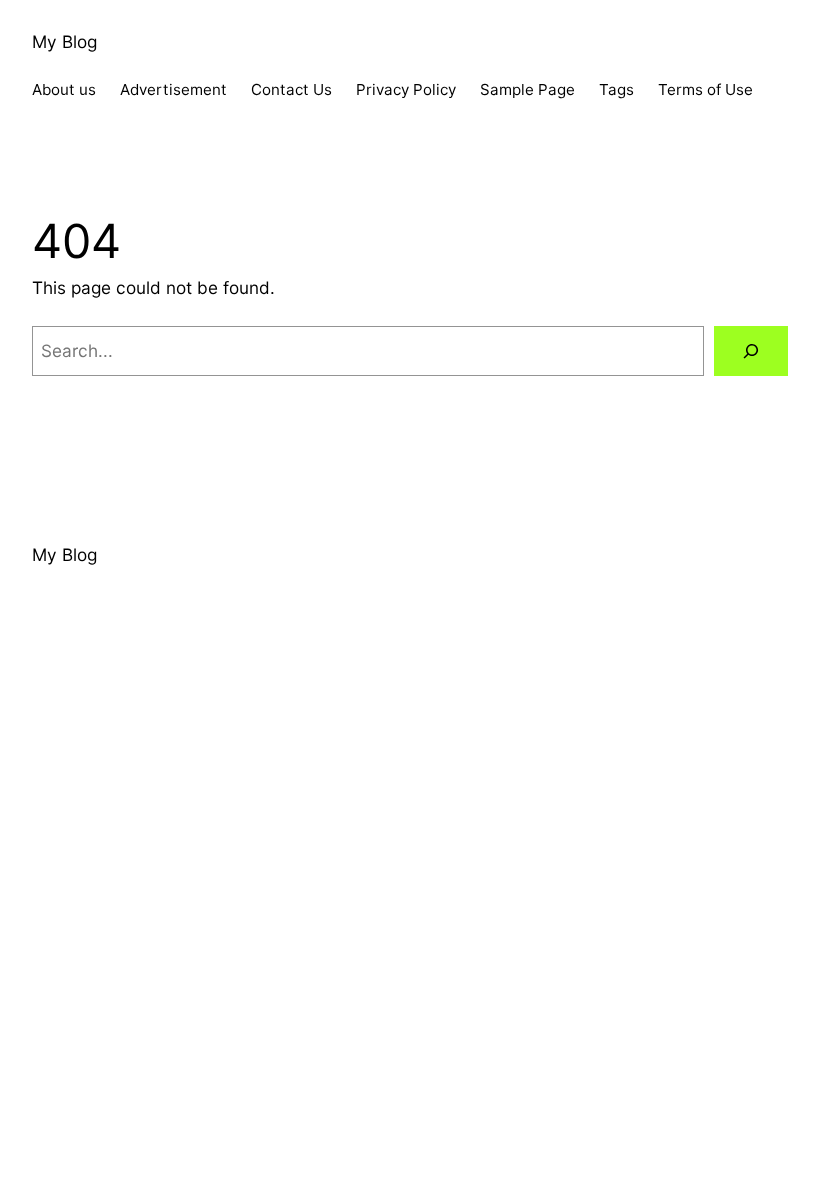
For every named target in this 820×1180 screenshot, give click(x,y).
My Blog (64, 41)
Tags (616, 89)
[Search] (751, 351)
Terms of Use (705, 89)
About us (64, 89)
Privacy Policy (406, 89)
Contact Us (291, 89)
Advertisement (173, 89)
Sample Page (527, 89)
